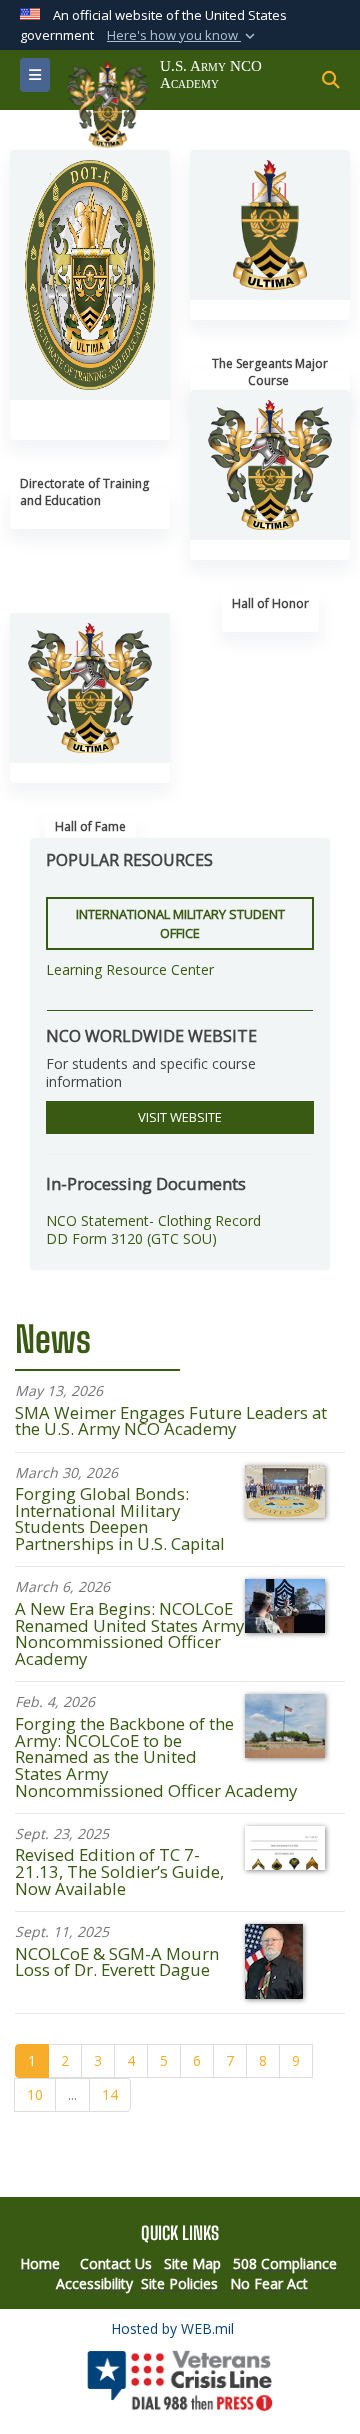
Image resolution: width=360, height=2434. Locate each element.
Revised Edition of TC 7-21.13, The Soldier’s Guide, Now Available (119, 1871)
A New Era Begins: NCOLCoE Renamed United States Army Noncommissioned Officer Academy (129, 1633)
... (72, 2094)
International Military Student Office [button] (180, 923)
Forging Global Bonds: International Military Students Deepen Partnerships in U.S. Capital (120, 1518)
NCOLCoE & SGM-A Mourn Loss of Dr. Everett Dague (117, 1962)
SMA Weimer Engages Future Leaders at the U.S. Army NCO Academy (171, 1421)
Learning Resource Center (130, 969)
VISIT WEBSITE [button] (180, 1117)
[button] (183, 36)
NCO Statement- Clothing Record (153, 1220)
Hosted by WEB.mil (172, 2328)
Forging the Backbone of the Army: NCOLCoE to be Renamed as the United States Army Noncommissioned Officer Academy (156, 1757)
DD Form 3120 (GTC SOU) (131, 1238)
